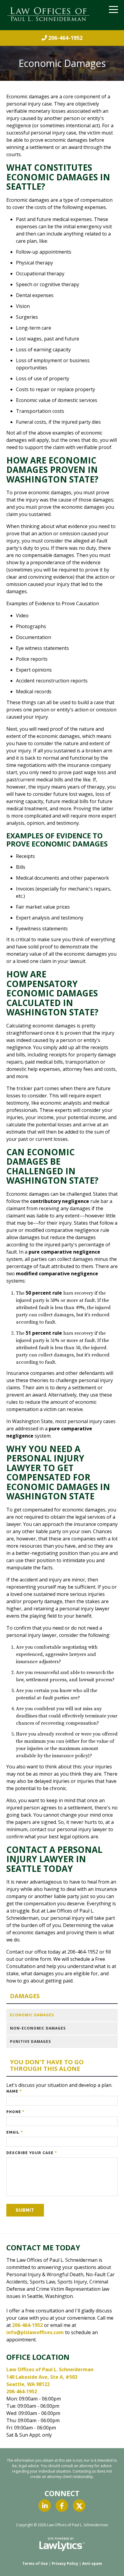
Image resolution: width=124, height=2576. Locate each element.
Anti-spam (92, 2563)
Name (14, 2091)
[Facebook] (62, 2506)
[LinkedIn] (45, 2506)
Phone (15, 2112)
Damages (25, 1996)
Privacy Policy (65, 2563)
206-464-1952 (65, 38)
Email (15, 2132)
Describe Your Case (32, 2153)
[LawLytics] (62, 2544)
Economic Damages (32, 2015)
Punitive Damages (30, 2041)
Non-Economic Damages (38, 2028)
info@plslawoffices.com (35, 2332)
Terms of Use (35, 2563)
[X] (79, 2506)
